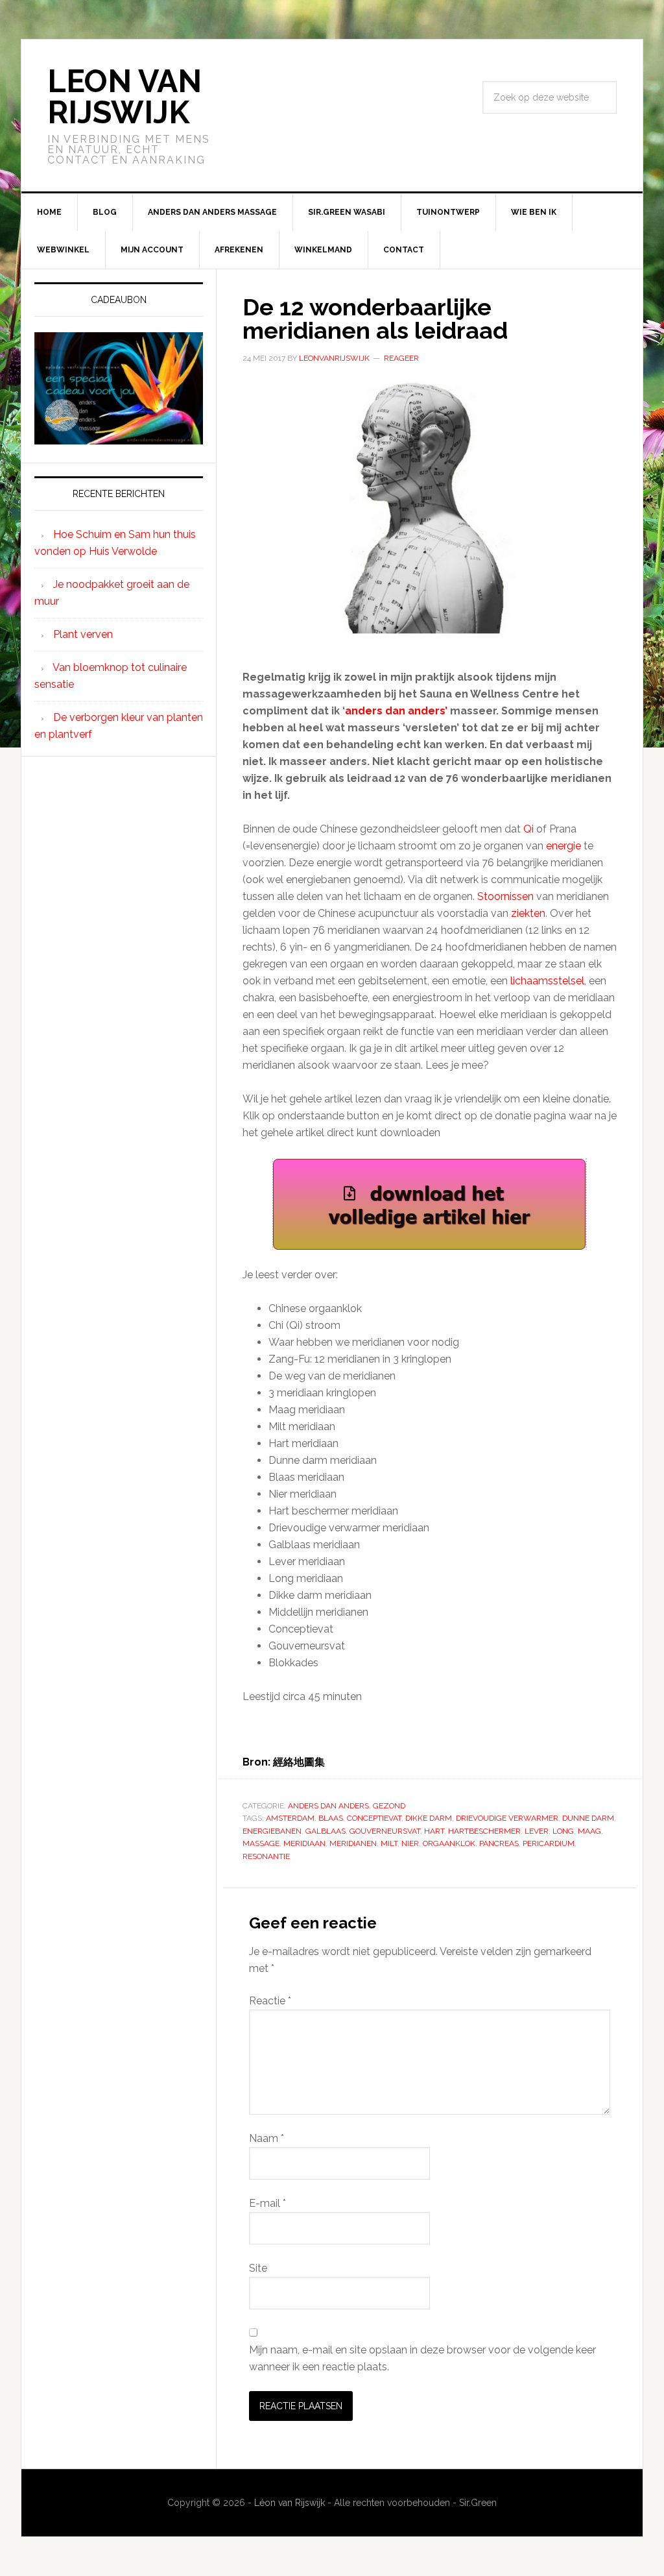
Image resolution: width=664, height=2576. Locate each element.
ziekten (528, 913)
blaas (331, 1818)
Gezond (389, 1806)
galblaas (326, 1831)
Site (258, 2268)
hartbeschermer (484, 1831)
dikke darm (429, 1818)
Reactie (270, 2001)
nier (410, 1843)
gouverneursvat (385, 1831)
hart (434, 1831)
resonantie (266, 1856)
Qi (528, 829)
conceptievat (374, 1818)
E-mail (267, 2203)
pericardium (549, 1843)
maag (589, 1831)
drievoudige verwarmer (507, 1818)
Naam (267, 2138)
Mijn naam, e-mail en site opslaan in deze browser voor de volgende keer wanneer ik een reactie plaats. (422, 2358)
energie (563, 846)
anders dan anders (328, 1806)
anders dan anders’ (397, 711)
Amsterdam (290, 1818)
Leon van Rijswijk (124, 97)
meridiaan (304, 1843)
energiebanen (272, 1831)
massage (261, 1843)
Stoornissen (505, 896)
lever (537, 1831)
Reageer (401, 358)
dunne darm (588, 1818)
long (563, 1831)
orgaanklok (449, 1843)
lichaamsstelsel (547, 981)
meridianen (353, 1843)
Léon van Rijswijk (290, 2503)
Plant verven (83, 634)
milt (389, 1843)
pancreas (499, 1843)
